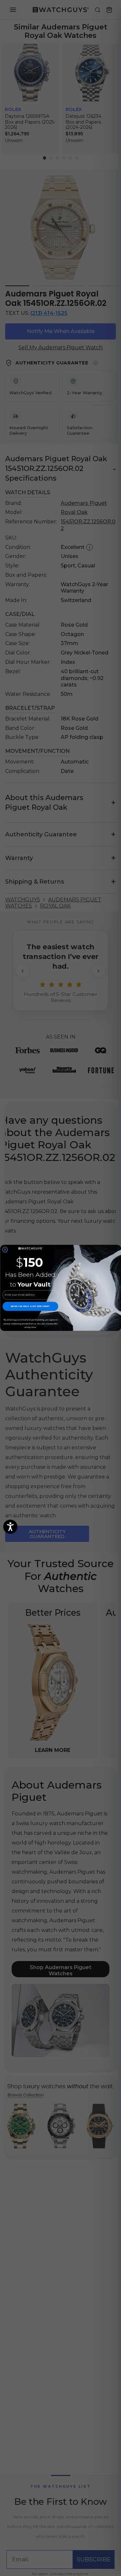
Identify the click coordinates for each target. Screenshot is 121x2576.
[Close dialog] (5, 1250)
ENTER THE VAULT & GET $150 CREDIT (30, 1306)
